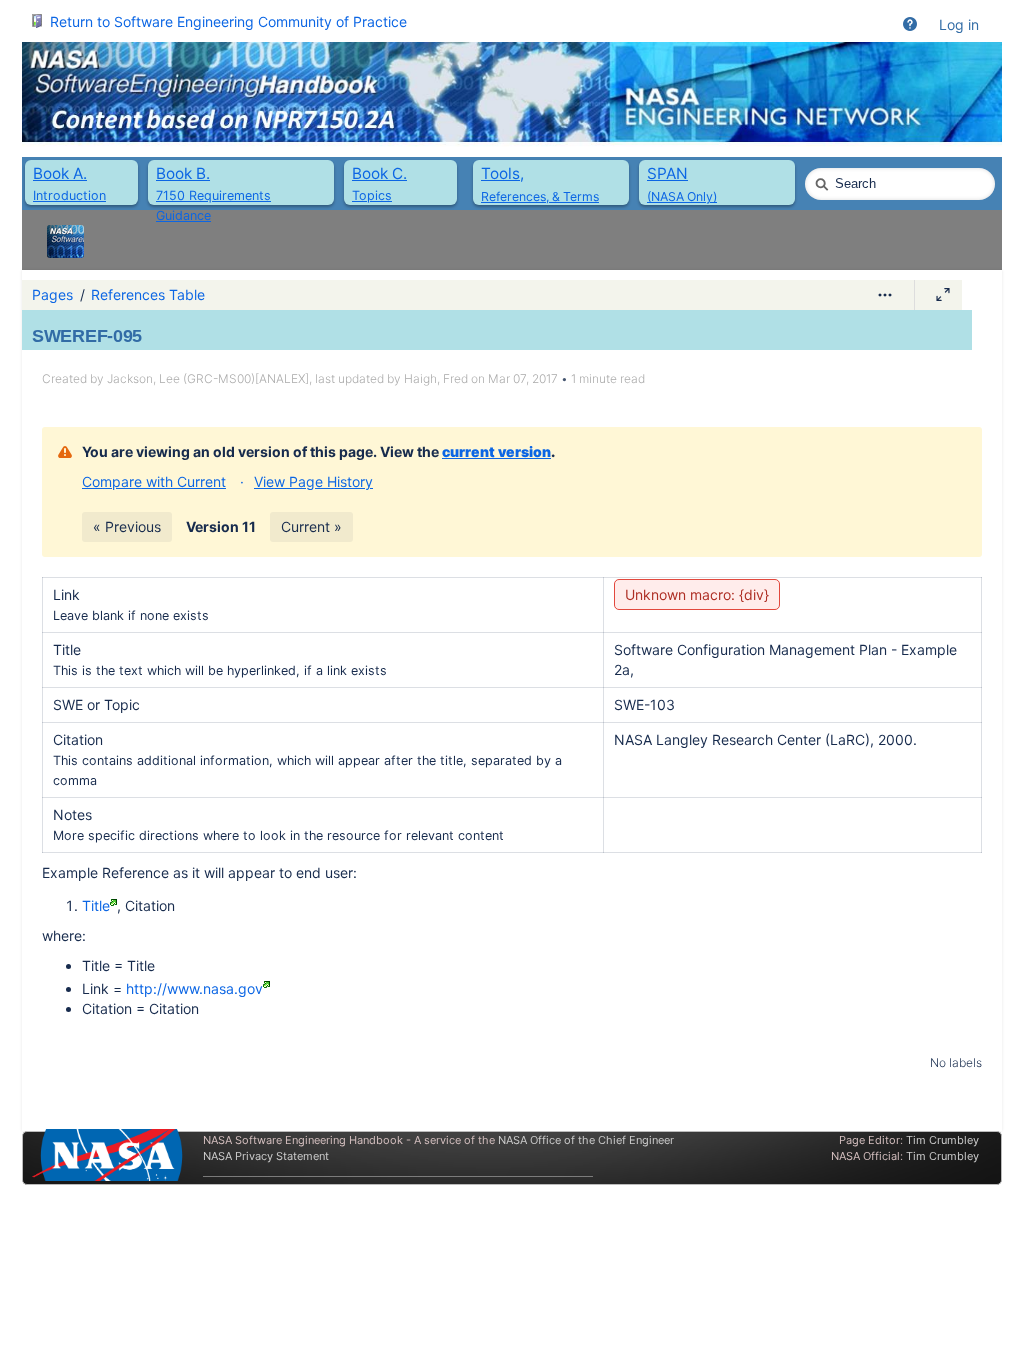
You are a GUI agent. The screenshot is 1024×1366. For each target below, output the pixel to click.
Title (96, 905)
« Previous (127, 526)
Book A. (60, 173)
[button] (910, 25)
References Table (148, 294)
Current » (311, 526)
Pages (52, 294)
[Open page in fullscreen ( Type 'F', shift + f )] (943, 295)
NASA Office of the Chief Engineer (586, 1140)
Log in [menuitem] (959, 24)
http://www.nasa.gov (194, 988)
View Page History (313, 481)
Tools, (502, 173)
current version (496, 451)
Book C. (379, 173)
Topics (372, 195)
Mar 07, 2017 (523, 378)
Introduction (69, 195)
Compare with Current (154, 481)
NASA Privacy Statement (266, 1156)
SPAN (667, 173)
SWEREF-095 (87, 336)
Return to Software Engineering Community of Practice (228, 21)
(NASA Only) (682, 196)
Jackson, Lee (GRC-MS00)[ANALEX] (208, 378)
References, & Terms (540, 196)
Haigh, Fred (436, 378)
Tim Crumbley (942, 1140)
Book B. (183, 173)
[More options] (885, 295)
